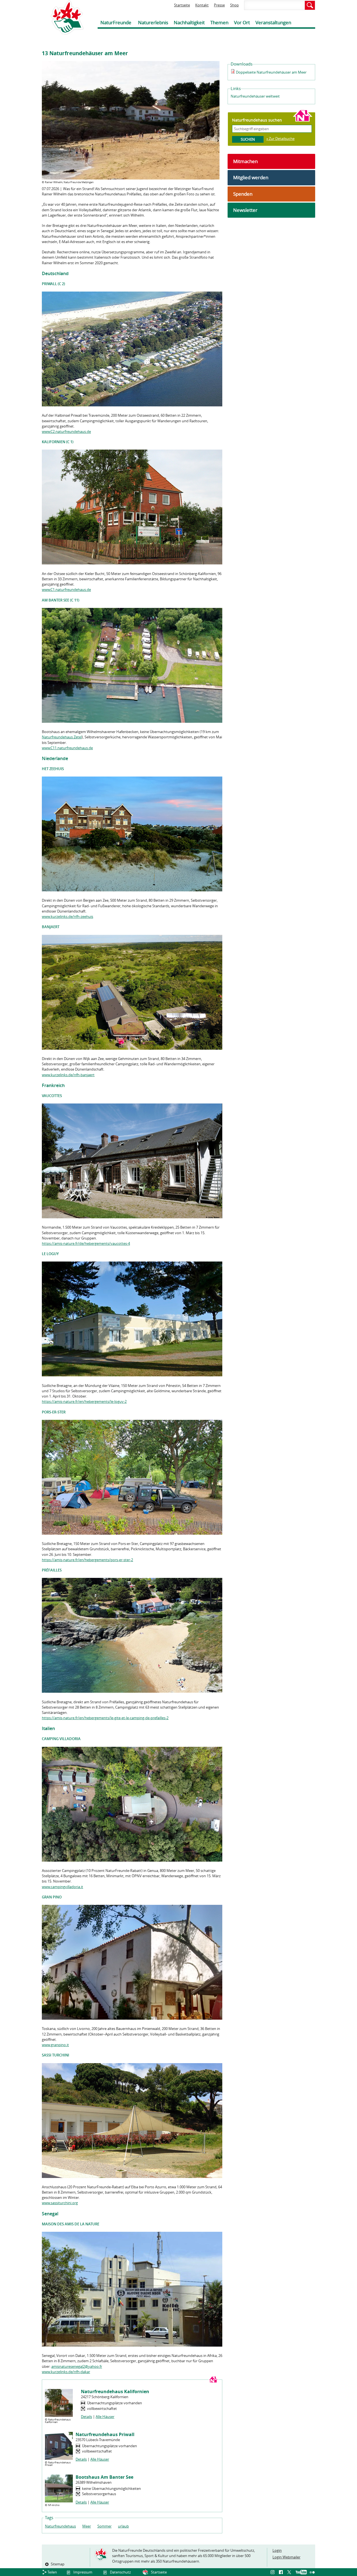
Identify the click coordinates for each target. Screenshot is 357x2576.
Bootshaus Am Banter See (104, 2477)
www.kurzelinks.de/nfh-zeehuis (67, 916)
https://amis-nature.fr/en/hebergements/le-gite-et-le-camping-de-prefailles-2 (105, 1718)
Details (86, 2417)
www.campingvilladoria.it (62, 1887)
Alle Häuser (105, 2417)
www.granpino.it (55, 2045)
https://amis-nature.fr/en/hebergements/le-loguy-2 (84, 1401)
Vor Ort (242, 22)
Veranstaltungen (273, 22)
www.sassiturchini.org (60, 2203)
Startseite (182, 5)
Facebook (282, 2572)
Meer (87, 2526)
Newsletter (245, 210)
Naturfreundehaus (60, 2526)
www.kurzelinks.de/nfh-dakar (66, 2372)
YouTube (301, 2572)
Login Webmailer (286, 2557)
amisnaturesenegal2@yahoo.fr (77, 2366)
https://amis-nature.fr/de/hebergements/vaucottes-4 (86, 1243)
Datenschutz (120, 2572)
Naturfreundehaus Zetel (62, 737)
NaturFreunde (116, 22)
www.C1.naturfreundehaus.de (66, 590)
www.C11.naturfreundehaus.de (67, 748)
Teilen (52, 2572)
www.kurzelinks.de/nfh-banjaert (68, 1075)
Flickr (312, 2572)
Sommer (104, 2526)
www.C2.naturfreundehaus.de (66, 431)
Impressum (83, 2572)
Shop (234, 5)
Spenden (243, 194)
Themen (219, 22)
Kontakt (202, 5)
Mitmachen (245, 161)
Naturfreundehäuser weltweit (255, 96)
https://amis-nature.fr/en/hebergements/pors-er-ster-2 (87, 1560)
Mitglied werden (251, 177)
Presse (219, 5)
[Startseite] (63, 17)
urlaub (123, 2526)
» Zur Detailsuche (280, 139)
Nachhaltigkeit (189, 22)
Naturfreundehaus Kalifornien (115, 2391)
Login (277, 2550)
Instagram (273, 2572)
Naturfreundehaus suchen (257, 120)
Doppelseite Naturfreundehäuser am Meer (271, 72)
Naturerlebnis (153, 22)
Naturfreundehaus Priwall (105, 2434)
